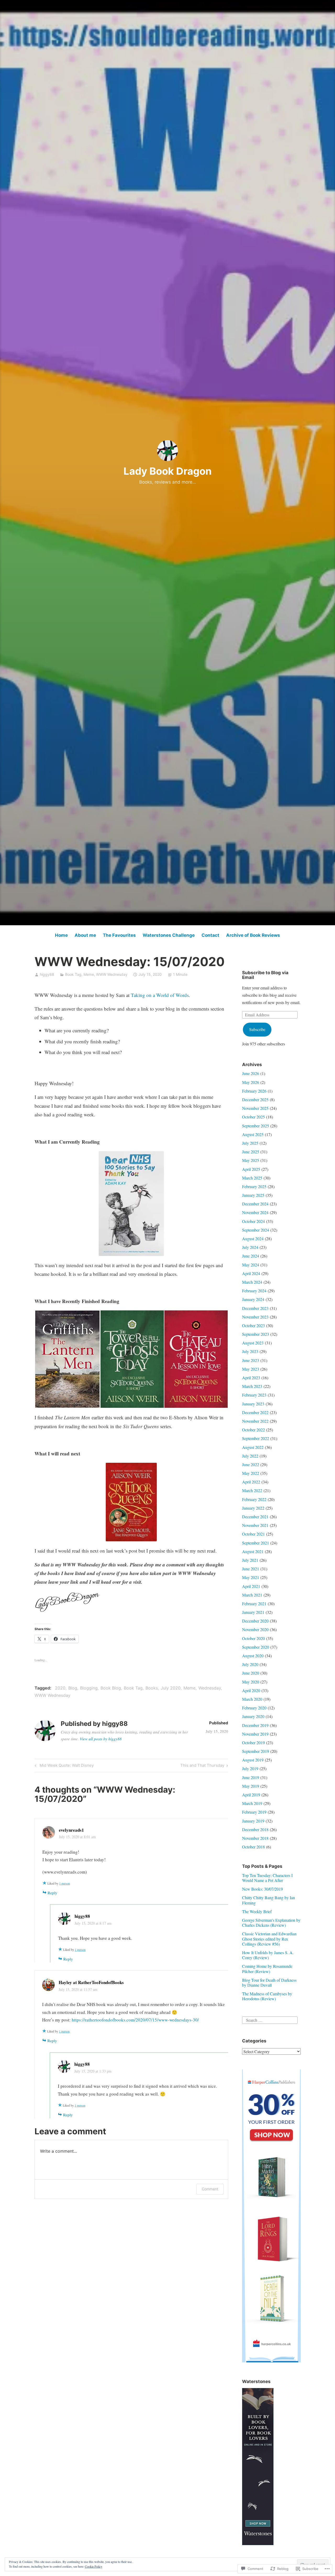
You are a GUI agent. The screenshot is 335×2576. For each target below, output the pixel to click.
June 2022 (251, 1464)
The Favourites (119, 935)
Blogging (89, 1688)
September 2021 (256, 1543)
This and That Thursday (202, 1766)
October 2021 (253, 1534)
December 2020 (255, 1621)
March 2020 (252, 1699)
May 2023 (251, 1369)
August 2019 (253, 1760)
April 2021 (251, 1586)
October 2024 (253, 1221)
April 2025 (251, 1169)
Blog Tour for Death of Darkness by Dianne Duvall (269, 1982)
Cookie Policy (94, 2566)
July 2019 (250, 1768)
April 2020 (251, 1690)
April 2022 (251, 1482)
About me (85, 935)
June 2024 (251, 1256)
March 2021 (252, 1595)
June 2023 (251, 1360)
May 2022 (251, 1473)
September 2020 (256, 1647)
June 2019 (251, 1777)
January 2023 (253, 1404)
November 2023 (255, 1317)
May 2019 (251, 1786)
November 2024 (255, 1212)
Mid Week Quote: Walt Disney (63, 1766)
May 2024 (251, 1265)
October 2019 (253, 1743)
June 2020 (251, 1673)
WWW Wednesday (112, 974)
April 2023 (251, 1378)
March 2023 (252, 1386)
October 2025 (253, 1117)
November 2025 (255, 1108)
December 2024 (255, 1204)
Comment (210, 2189)
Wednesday (210, 1688)
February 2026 (254, 1091)
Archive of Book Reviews (253, 935)
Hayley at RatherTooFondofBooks (91, 1982)
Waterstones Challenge (169, 935)
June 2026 (251, 1073)
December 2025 (255, 1099)
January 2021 (253, 1612)
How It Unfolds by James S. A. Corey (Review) (268, 1955)
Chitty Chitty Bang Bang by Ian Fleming (269, 1900)
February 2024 (254, 1291)
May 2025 (251, 1160)
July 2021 (250, 1560)
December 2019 (255, 1725)
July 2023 (250, 1351)
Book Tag (73, 974)
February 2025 (254, 1186)
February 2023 (254, 1395)
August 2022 (253, 1447)
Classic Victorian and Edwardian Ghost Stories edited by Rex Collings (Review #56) (269, 1939)
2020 (60, 1688)
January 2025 (253, 1195)
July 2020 (171, 1688)
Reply (52, 1893)
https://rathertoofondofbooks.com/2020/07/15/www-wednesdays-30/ (135, 2020)
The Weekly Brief (257, 1911)
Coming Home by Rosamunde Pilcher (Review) (267, 1969)
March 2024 (252, 1282)
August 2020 (253, 1656)
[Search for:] (270, 2019)
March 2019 (252, 1803)
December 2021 (255, 1517)
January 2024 (253, 1299)
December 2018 (255, 1829)
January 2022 (253, 1508)
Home (61, 935)
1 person (65, 1883)
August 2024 (253, 1239)
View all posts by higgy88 (101, 1739)
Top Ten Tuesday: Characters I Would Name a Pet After (267, 1878)
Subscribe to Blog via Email (265, 975)
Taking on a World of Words (160, 995)
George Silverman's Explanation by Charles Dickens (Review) (271, 1923)
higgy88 (47, 974)
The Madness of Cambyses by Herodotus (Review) (267, 1996)
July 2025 (250, 1143)
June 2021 (251, 1569)
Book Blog (111, 1688)
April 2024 (251, 1273)
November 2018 (255, 1838)
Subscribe (257, 1029)
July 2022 (250, 1456)
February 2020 (254, 1708)
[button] (67, 1359)
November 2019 (255, 1734)
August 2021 (253, 1551)
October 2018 (253, 1847)
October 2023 (253, 1325)
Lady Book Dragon (168, 471)
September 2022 (256, 1438)
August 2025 (253, 1134)
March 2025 (252, 1178)
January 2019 (253, 1821)
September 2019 (256, 1751)
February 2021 (254, 1603)
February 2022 (254, 1499)
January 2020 (253, 1716)
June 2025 (251, 1152)
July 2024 (250, 1247)
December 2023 (255, 1308)
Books (152, 1688)
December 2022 (255, 1412)
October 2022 (253, 1430)
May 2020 (251, 1682)
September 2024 (256, 1230)
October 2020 (253, 1638)
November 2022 (255, 1421)
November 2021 (255, 1525)
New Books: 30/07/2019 (263, 1889)
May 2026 (251, 1082)
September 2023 (256, 1334)
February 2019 (254, 1812)
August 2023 (253, 1343)
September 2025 (256, 1126)
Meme (89, 974)
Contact (210, 935)
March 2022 (252, 1490)
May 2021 (251, 1577)
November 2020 (255, 1629)
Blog (73, 1688)
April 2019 (251, 1795)
